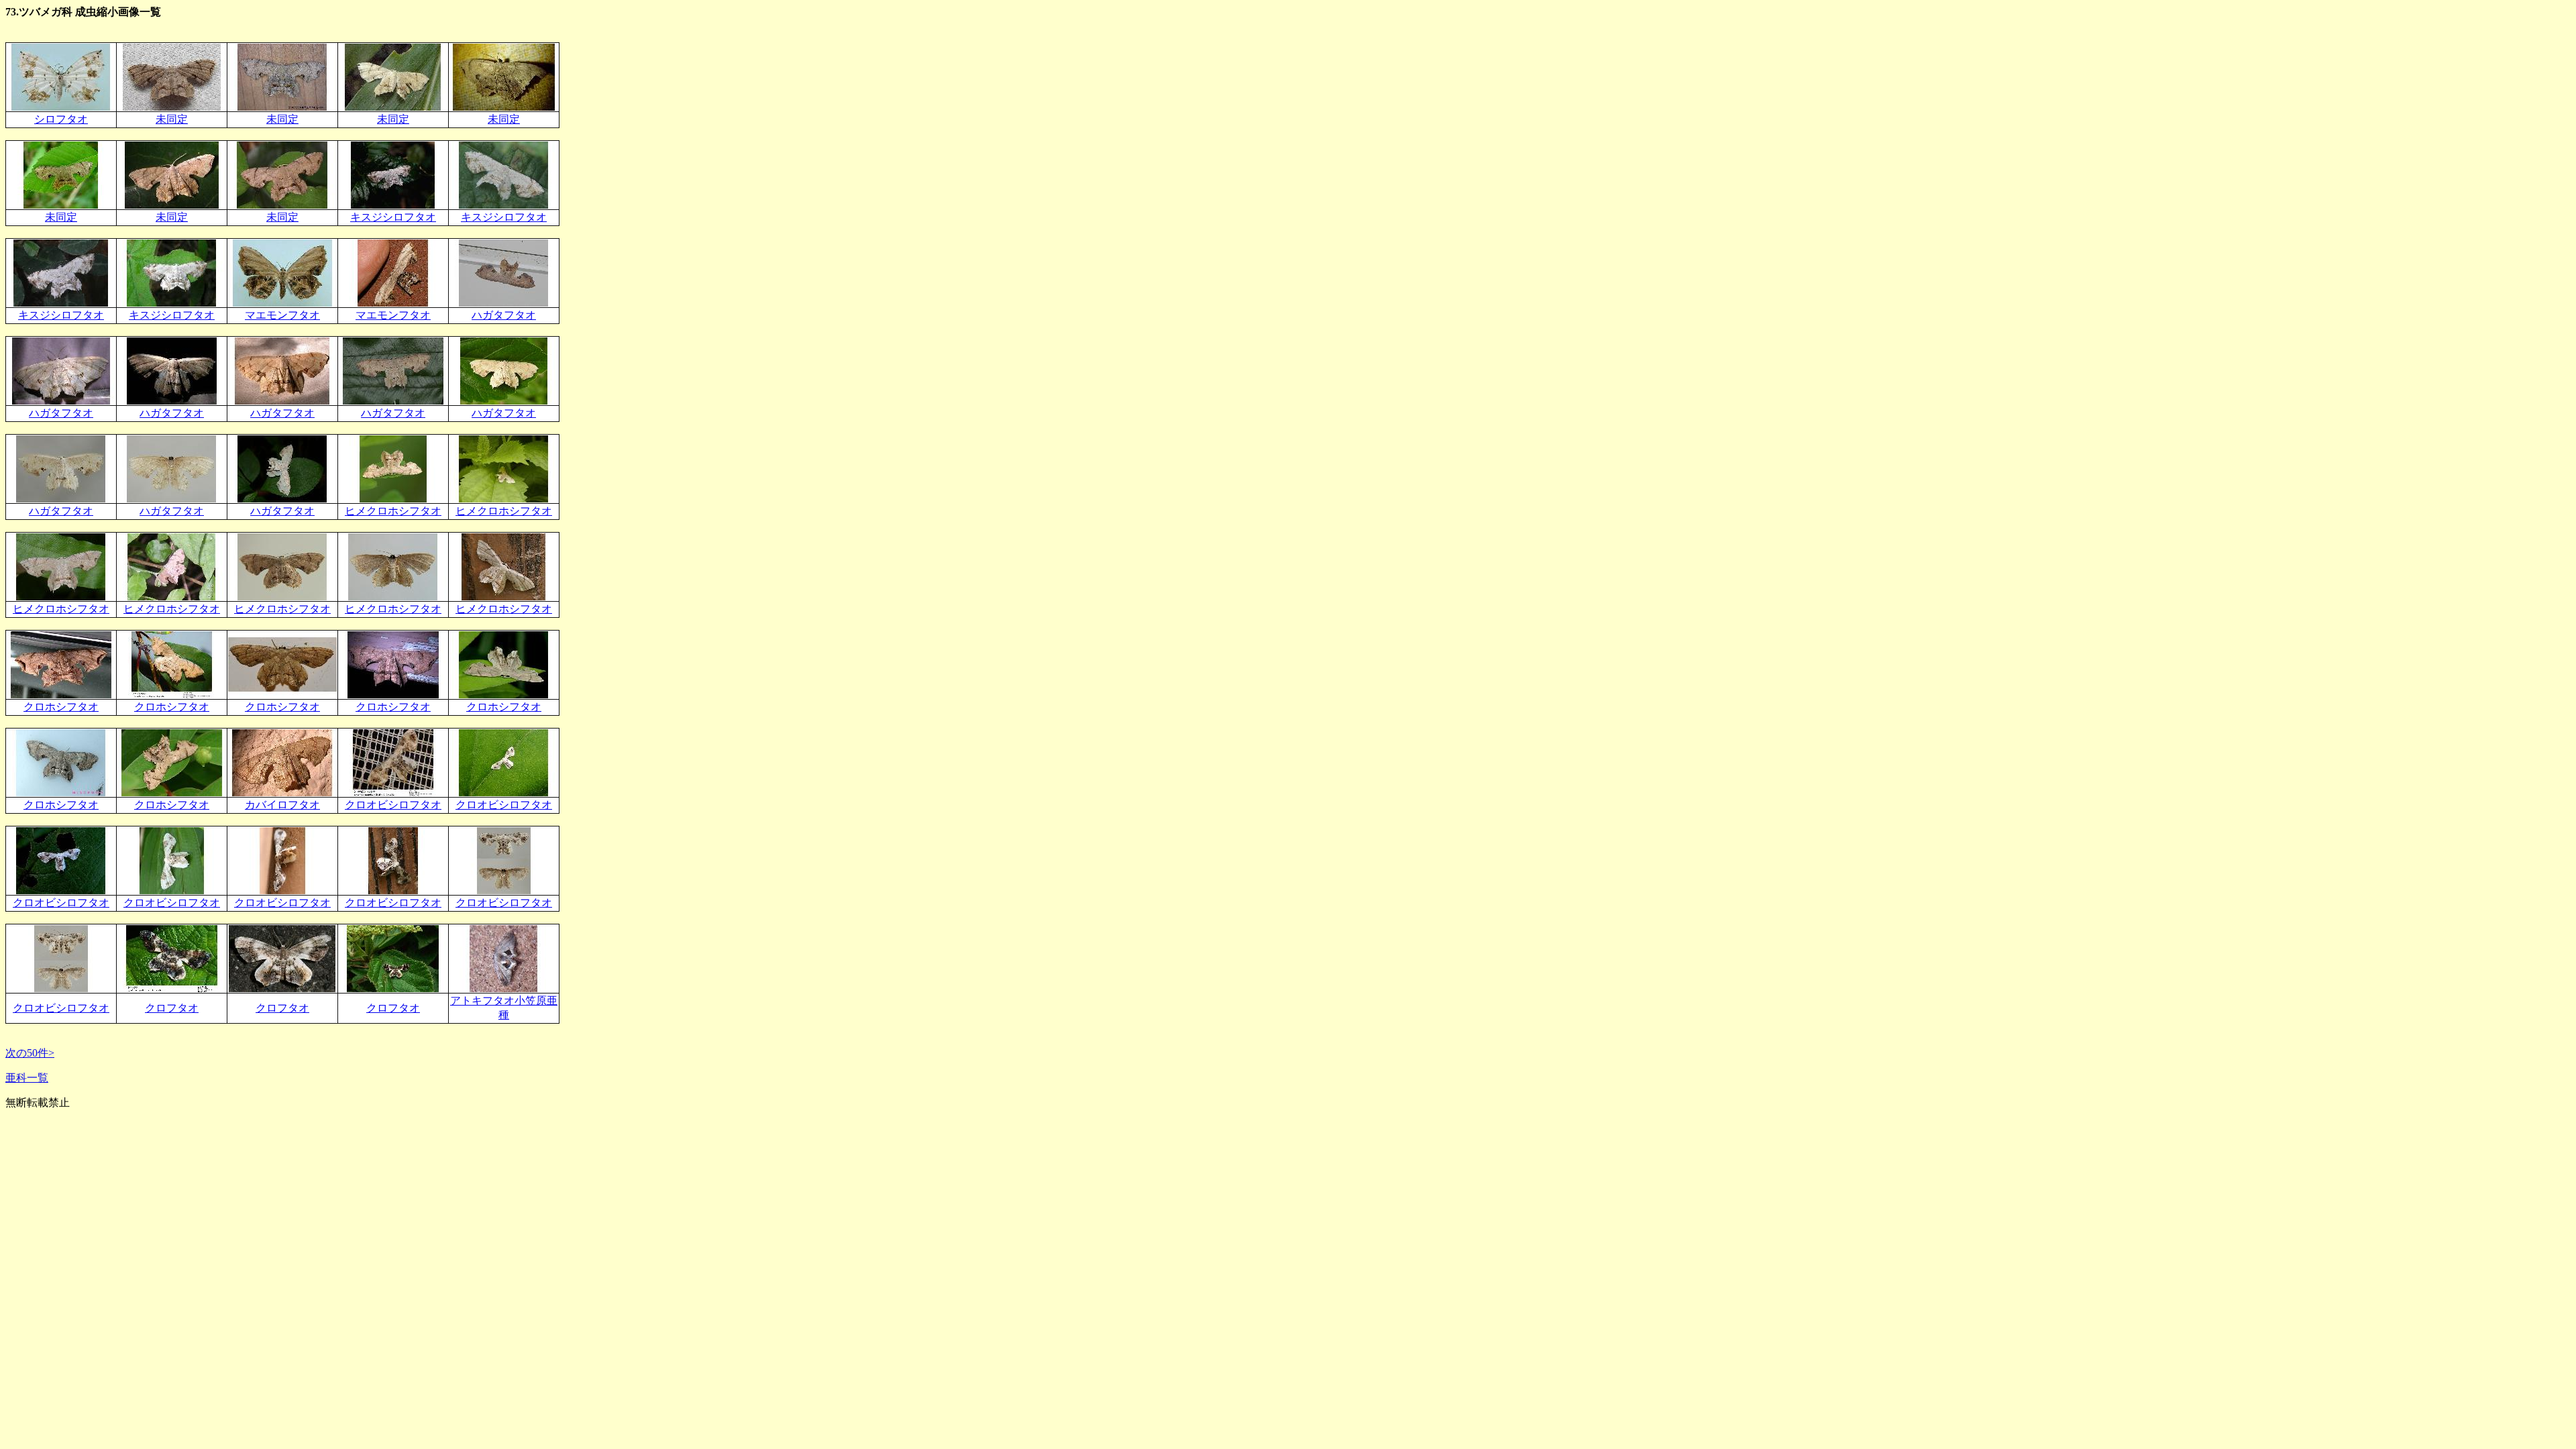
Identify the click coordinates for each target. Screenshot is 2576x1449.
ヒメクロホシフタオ (393, 511)
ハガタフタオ (504, 315)
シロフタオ (61, 119)
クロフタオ (172, 1008)
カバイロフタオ (282, 805)
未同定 (172, 119)
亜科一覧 (27, 1078)
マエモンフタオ (282, 315)
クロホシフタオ (61, 707)
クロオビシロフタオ (393, 805)
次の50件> (30, 1053)
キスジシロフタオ (393, 217)
